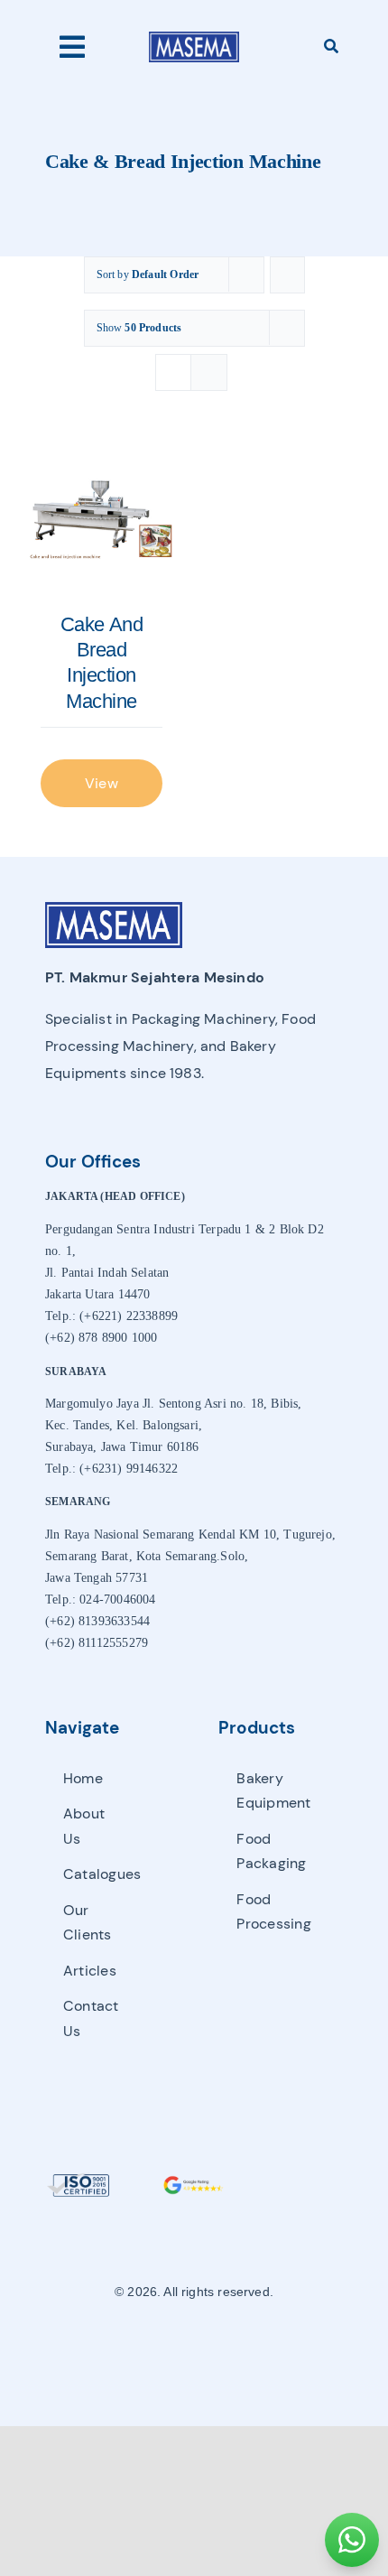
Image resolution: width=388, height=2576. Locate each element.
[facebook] (163, 2346)
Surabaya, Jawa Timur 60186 (122, 1447)
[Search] (331, 47)
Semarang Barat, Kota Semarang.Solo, (147, 1556)
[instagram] (194, 2346)
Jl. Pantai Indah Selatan (107, 1273)
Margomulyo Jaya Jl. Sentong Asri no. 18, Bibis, (173, 1404)
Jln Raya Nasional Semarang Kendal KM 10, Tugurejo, (190, 1534)
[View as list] (209, 372)
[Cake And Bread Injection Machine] (102, 520)
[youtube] (225, 2346)
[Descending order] (287, 275)
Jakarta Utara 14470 (97, 1294)
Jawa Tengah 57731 (97, 1578)
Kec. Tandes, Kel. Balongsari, (124, 1425)
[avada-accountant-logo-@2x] (194, 37)
